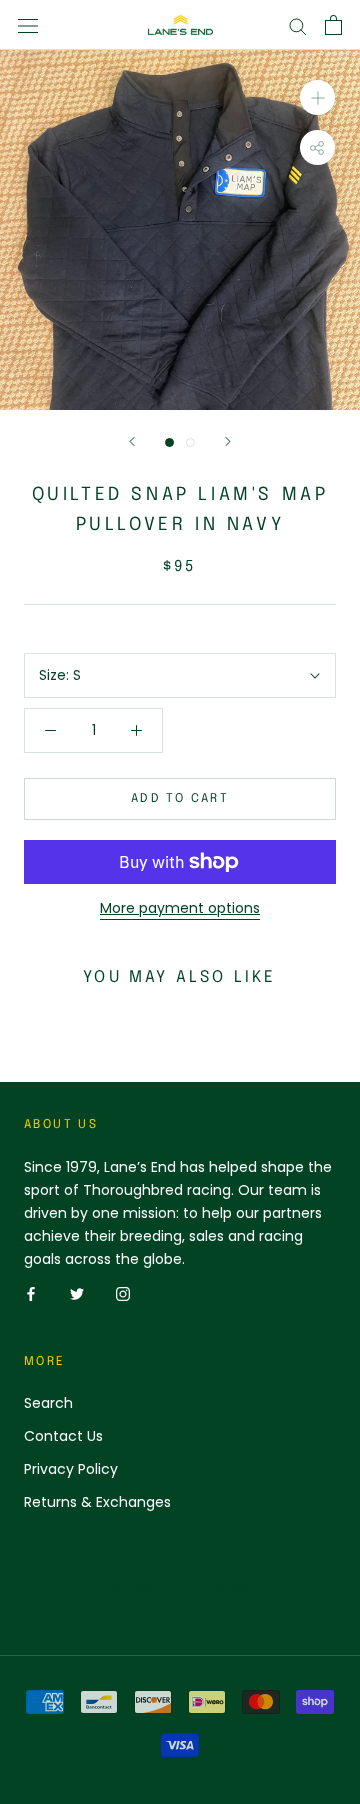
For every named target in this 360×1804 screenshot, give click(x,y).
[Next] (228, 441)
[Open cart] (333, 25)
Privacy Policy (71, 1469)
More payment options (180, 908)
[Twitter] (77, 1293)
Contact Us (63, 1436)
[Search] (298, 25)
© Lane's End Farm (179, 1591)
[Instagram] (123, 1293)
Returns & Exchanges (97, 1502)
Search (48, 1403)
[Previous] (132, 441)
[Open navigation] (28, 24)
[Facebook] (31, 1293)
